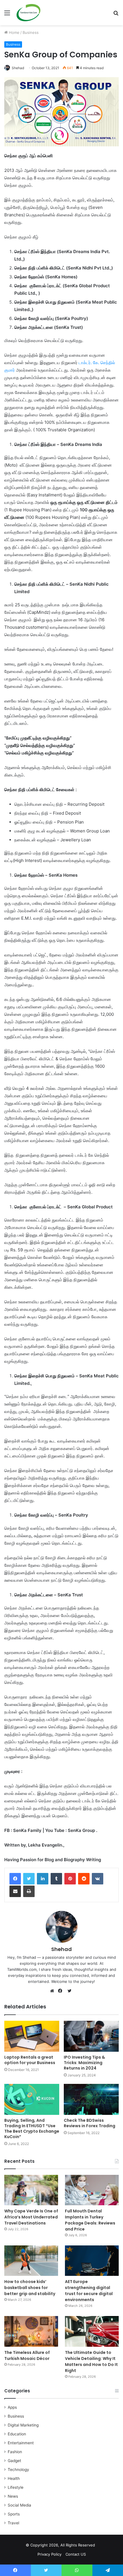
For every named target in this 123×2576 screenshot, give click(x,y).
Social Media (19, 2505)
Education (17, 2434)
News (13, 2496)
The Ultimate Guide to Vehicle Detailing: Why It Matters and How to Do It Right (91, 2362)
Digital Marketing (23, 2425)
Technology (18, 2470)
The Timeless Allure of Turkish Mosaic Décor (27, 2355)
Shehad (18, 68)
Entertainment (21, 2443)
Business (31, 32)
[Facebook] (15, 1879)
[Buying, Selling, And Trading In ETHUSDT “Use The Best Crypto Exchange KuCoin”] (32, 2099)
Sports (14, 2514)
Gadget (14, 2461)
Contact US (76, 2554)
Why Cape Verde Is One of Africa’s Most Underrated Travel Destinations (31, 2217)
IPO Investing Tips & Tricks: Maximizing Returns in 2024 (84, 2063)
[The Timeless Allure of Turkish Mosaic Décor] (31, 2331)
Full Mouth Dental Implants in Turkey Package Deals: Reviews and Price (90, 2220)
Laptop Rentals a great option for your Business (30, 2060)
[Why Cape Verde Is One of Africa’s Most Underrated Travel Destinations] (31, 2190)
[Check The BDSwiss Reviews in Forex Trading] (91, 2099)
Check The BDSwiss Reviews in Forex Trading (90, 2123)
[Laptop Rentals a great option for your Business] (32, 2036)
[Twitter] (29, 1879)
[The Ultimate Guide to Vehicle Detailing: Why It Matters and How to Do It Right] (92, 2331)
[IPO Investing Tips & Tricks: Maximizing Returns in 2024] (91, 2036)
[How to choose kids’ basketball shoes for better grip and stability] (31, 2261)
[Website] (53, 1991)
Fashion (15, 2452)
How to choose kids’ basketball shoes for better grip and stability (30, 2288)
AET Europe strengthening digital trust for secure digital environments (89, 2291)
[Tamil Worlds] (28, 13)
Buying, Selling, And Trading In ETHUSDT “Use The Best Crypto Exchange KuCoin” (32, 2128)
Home (14, 32)
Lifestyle (16, 2487)
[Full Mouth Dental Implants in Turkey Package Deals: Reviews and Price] (92, 2190)
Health (14, 2478)
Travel (13, 2523)
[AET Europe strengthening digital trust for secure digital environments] (92, 2261)
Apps (12, 2407)
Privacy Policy (49, 2554)
